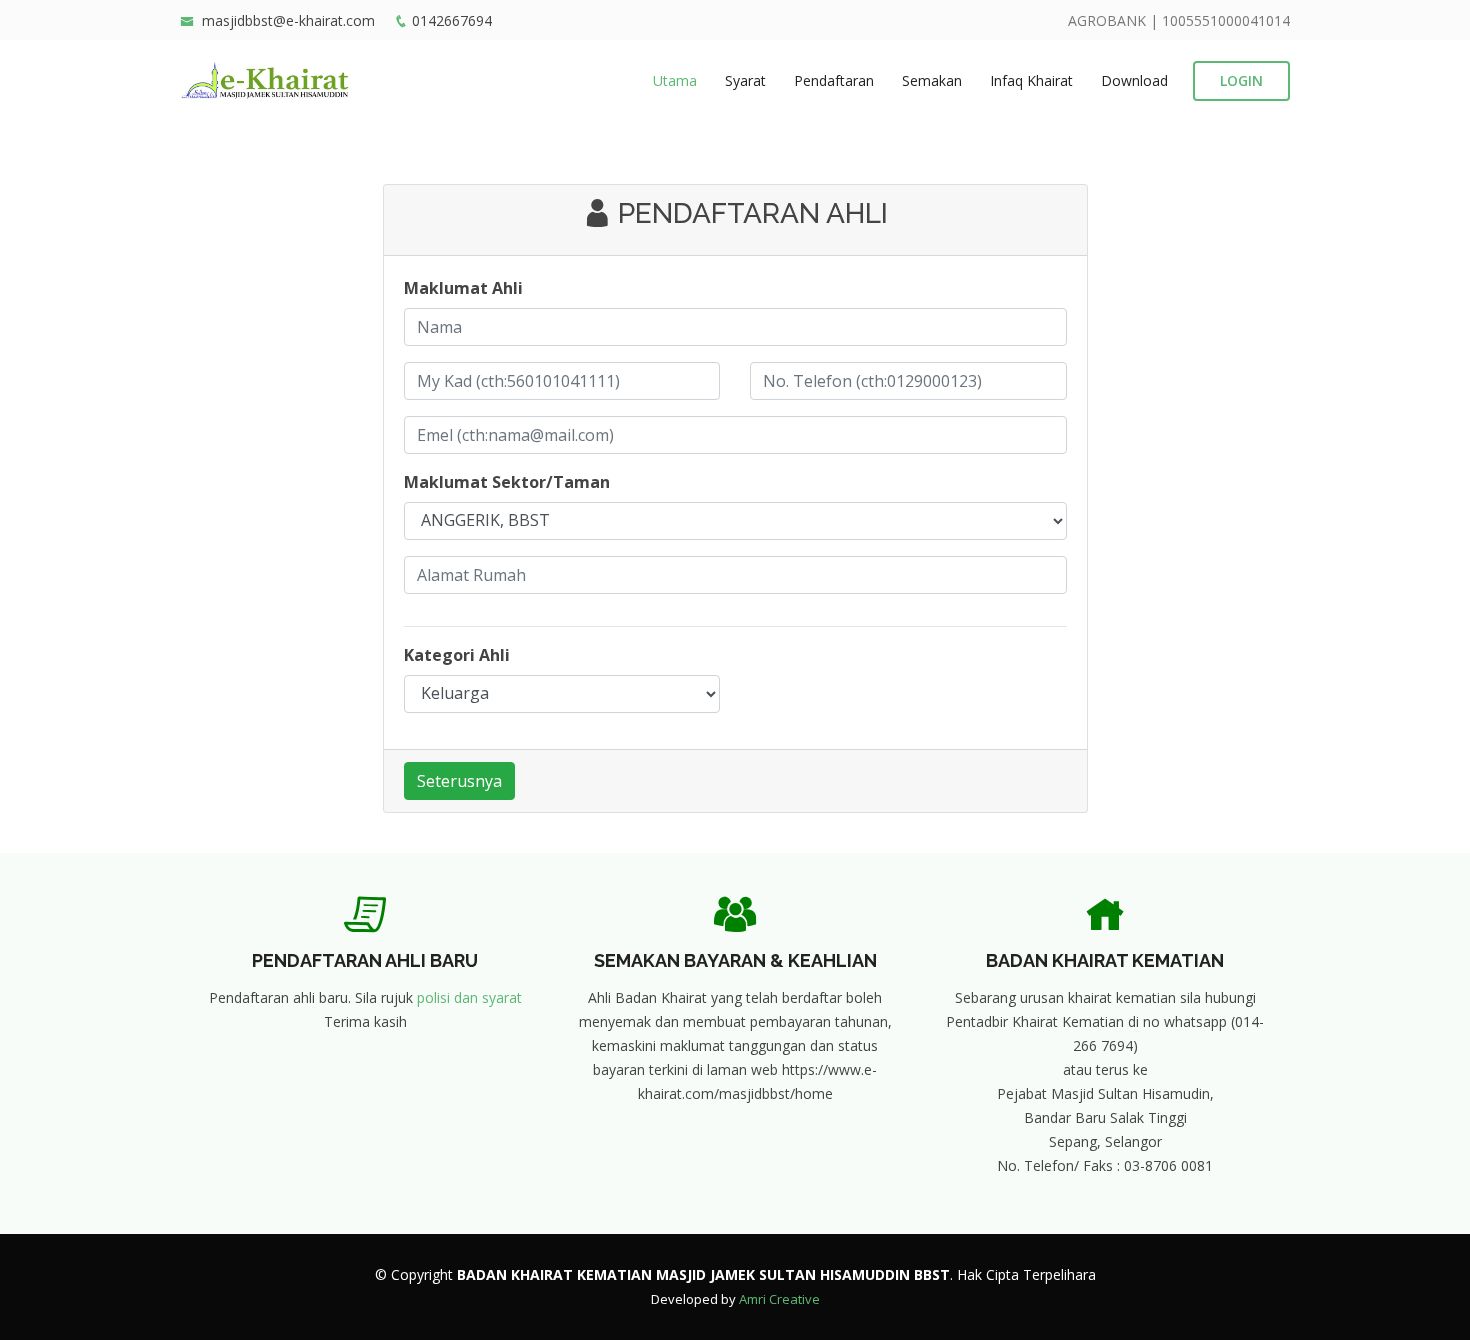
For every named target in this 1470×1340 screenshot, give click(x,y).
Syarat (745, 80)
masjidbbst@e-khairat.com (288, 20)
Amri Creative (779, 1299)
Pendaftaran (834, 80)
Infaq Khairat (1031, 80)
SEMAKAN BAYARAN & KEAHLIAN (735, 960)
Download (1134, 80)
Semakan (932, 80)
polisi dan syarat (469, 997)
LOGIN (1241, 80)
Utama (675, 80)
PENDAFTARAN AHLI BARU (365, 960)
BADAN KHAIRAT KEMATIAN (1105, 960)
